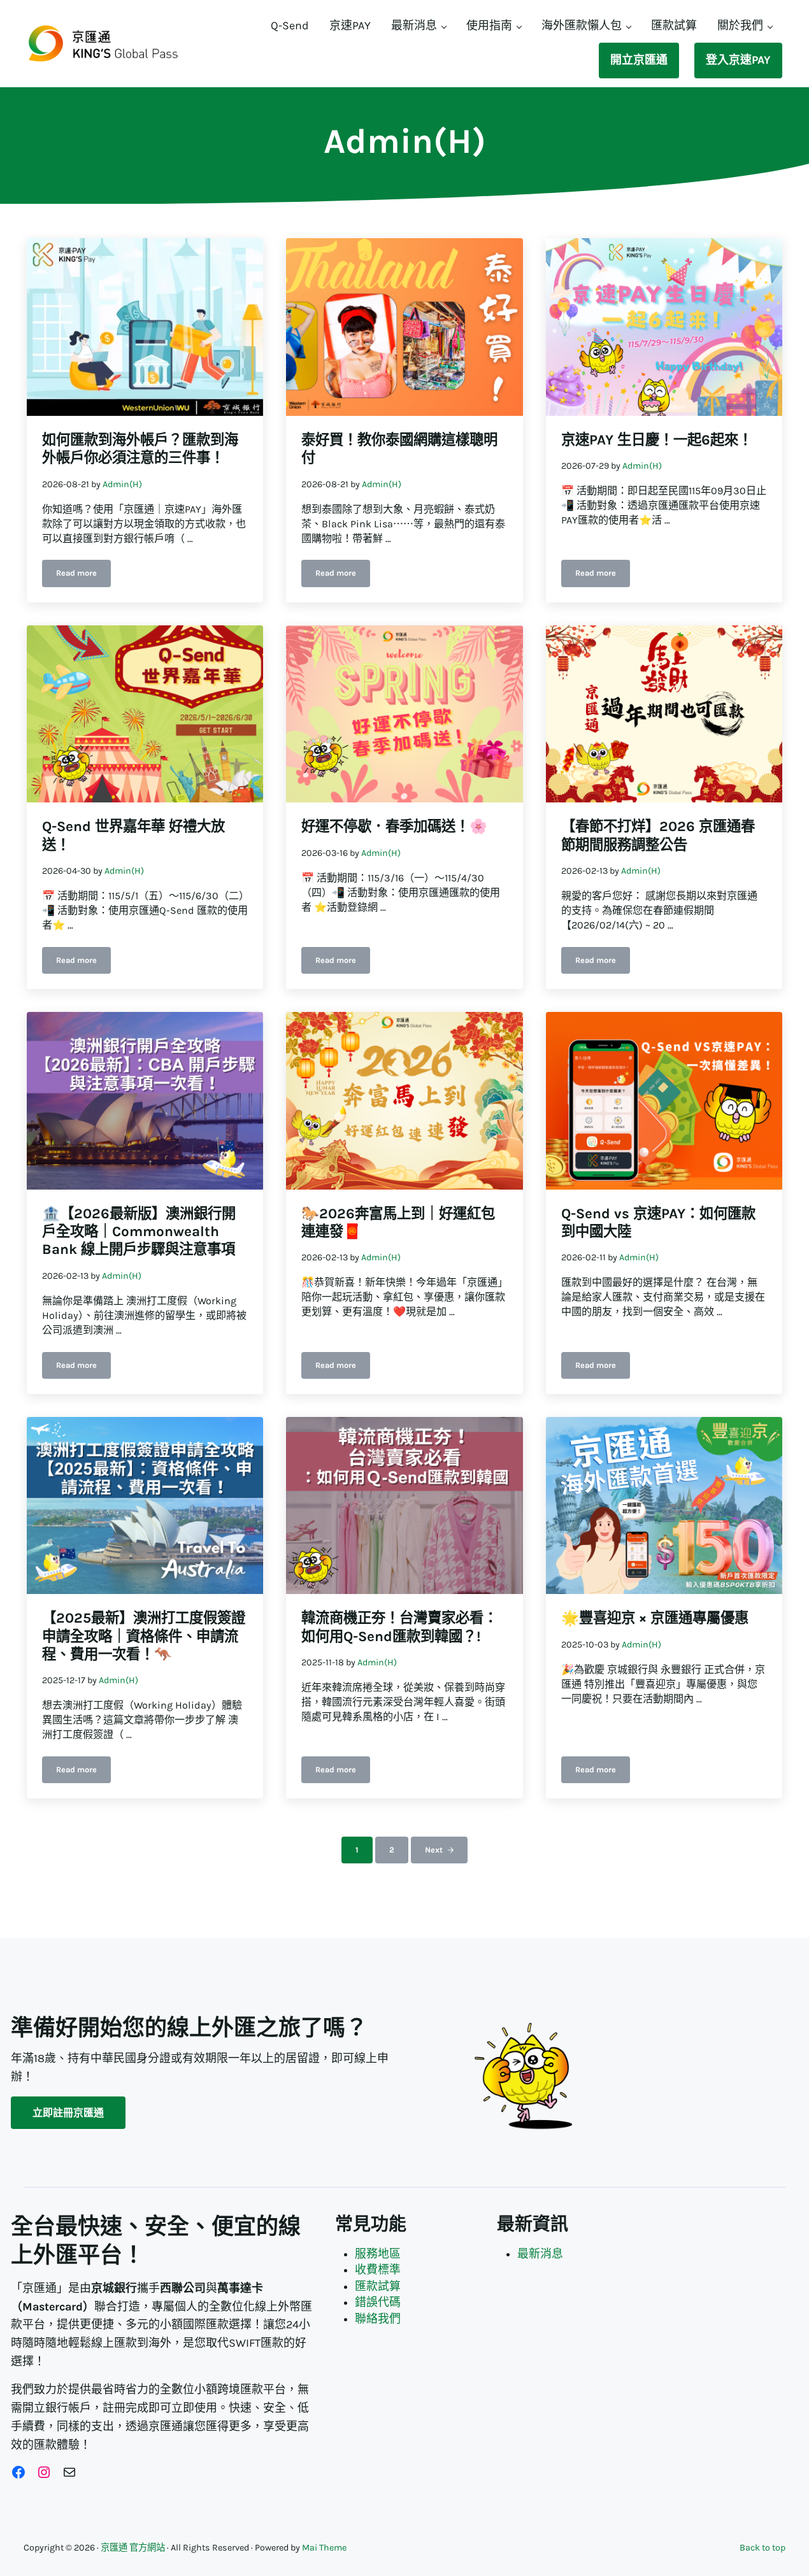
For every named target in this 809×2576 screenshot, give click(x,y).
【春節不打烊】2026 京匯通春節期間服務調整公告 (658, 835)
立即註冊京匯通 (68, 2113)
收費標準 (378, 2270)
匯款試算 (378, 2287)
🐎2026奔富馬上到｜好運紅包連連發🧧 (398, 1222)
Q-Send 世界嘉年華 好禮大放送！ (133, 835)
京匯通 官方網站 (133, 2548)
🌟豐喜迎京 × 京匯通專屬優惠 (655, 1618)
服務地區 (378, 2254)
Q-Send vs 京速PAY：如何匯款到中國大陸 (658, 1222)
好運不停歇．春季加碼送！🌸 (394, 826)
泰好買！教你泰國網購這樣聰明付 (399, 449)
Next (434, 1850)
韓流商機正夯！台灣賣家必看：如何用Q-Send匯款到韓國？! (399, 1627)
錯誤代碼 (378, 2302)
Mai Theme (324, 2548)
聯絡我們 (378, 2319)
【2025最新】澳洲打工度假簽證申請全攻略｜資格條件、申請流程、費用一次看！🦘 (144, 1636)
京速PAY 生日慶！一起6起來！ (657, 440)
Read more (83, 575)
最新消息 (540, 2254)
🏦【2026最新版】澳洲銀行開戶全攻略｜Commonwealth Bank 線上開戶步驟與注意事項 (139, 1232)
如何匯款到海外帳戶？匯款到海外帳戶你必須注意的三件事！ (140, 449)
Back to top (762, 2548)
